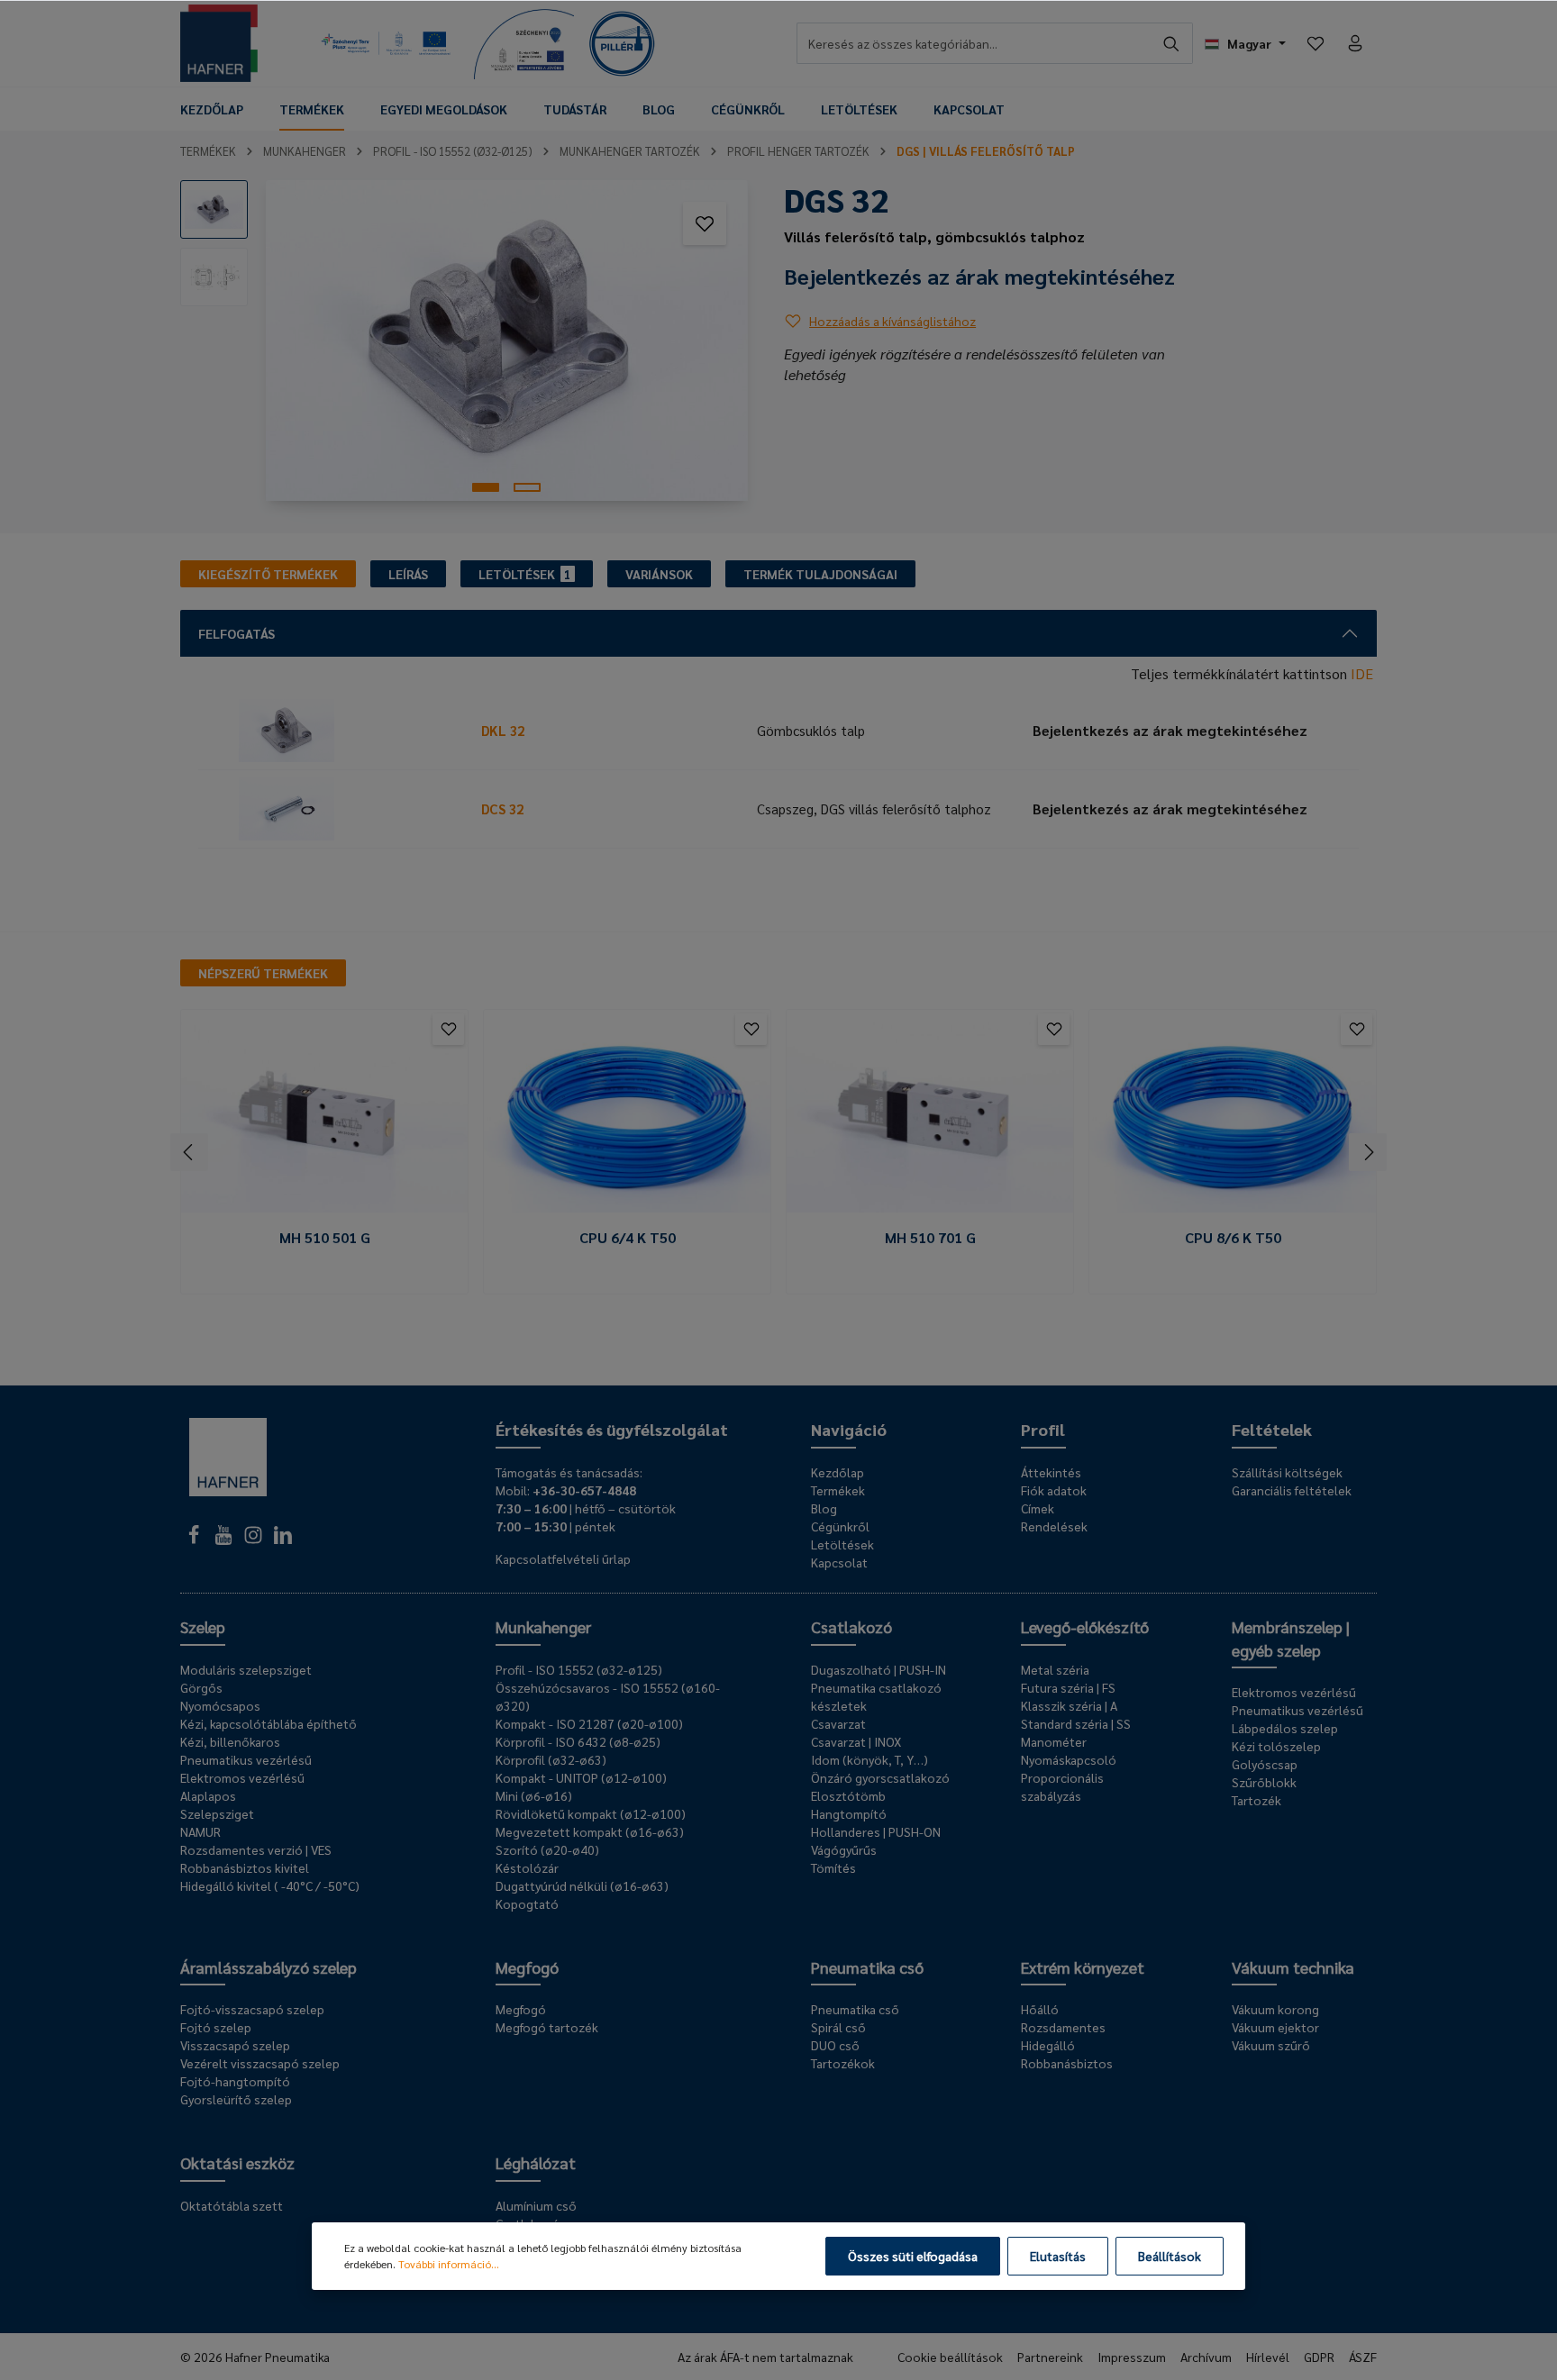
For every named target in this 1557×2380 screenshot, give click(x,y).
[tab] (268, 574)
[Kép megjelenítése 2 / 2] (527, 487)
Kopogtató (527, 1903)
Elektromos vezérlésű (242, 1777)
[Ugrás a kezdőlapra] (219, 43)
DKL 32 (503, 730)
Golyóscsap (1265, 1764)
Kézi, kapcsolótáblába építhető (269, 1723)
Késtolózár (527, 1867)
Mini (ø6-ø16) (534, 1795)
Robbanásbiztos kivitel (245, 1867)
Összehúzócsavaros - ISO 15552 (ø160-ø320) (608, 1696)
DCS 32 (502, 808)
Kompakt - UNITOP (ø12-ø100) (581, 1777)
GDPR (1319, 2357)
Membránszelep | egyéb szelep (1291, 1638)
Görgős (201, 1687)
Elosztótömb (848, 1795)
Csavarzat (838, 1723)
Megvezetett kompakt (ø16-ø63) (590, 1831)
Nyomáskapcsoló (1069, 1759)
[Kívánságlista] (1316, 43)
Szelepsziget (217, 1813)
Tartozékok (843, 2063)
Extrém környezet (1083, 1967)
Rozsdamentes (1063, 2027)
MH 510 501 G (325, 1238)
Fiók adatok (1054, 1490)
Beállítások (1170, 2256)
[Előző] (189, 1152)
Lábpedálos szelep (1285, 1728)
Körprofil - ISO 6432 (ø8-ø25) (578, 1741)
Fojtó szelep (216, 2027)
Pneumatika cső (867, 1967)
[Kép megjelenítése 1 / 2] (486, 487)
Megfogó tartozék (547, 2027)
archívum (1206, 2357)
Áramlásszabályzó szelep (269, 1967)
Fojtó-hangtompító (235, 2081)
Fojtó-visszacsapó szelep (252, 2009)
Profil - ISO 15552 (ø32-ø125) (579, 1669)
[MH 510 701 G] (930, 1117)
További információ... (449, 2264)
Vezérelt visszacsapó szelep (260, 2063)
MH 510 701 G (930, 1238)
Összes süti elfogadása (913, 2256)
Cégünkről (840, 1526)
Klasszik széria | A (1069, 1705)
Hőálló (1040, 2009)
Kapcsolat (839, 1562)
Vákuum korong (1275, 2009)
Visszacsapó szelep (235, 2045)
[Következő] (1368, 1152)
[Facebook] (195, 1540)
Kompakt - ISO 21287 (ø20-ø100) (589, 1723)
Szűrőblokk (1264, 1782)
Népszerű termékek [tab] (263, 973)
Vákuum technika (1293, 1967)
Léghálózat (536, 2162)
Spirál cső (838, 2027)
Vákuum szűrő (1271, 2045)
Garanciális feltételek (1292, 1490)
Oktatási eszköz (237, 2162)
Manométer (1054, 1741)
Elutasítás (1058, 2256)
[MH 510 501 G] (324, 1117)
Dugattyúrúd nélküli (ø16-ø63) (582, 1885)
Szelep (203, 1626)
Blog (824, 1508)
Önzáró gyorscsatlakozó (880, 1777)
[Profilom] (1355, 43)
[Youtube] (225, 1540)
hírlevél (1268, 2357)
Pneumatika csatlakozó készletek (876, 1696)
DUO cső (835, 2045)
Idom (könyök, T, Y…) (870, 1759)
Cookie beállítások (950, 2357)
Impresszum (1132, 2357)
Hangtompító (849, 1813)
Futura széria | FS (1068, 1687)
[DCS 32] (336, 809)
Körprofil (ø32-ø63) (551, 1759)
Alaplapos (208, 1795)
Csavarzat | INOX (856, 1741)
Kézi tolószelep (1276, 1746)
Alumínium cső (536, 2205)
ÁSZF (1363, 2357)
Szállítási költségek (1287, 1472)
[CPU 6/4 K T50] (627, 1117)
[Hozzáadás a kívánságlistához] (705, 223)
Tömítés (833, 1867)
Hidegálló (1048, 2045)
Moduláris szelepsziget (246, 1669)
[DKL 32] (336, 731)
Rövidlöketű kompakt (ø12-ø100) (591, 1813)
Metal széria (1055, 1669)
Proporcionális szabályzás (1062, 1786)
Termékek (838, 1490)
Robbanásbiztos (1067, 2063)
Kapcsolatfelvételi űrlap (563, 1558)
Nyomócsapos (220, 1705)
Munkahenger (543, 1626)
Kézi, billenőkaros (230, 1741)
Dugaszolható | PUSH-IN (879, 1669)
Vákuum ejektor (1275, 2027)
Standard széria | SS (1076, 1723)
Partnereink (1050, 2357)
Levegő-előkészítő (1085, 1626)
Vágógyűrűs (844, 1849)
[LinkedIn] (283, 1540)
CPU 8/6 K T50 (1233, 1238)
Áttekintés (1051, 1472)
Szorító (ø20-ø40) (547, 1849)
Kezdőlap (838, 1472)
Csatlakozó (851, 1626)
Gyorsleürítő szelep (236, 2099)
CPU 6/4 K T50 (628, 1238)
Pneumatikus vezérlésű (246, 1759)
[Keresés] (1172, 43)
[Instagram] (255, 1540)
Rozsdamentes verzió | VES (256, 1849)
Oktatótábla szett (232, 2205)
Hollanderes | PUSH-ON (876, 1831)
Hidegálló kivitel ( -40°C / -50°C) (270, 1885)
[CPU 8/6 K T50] (1233, 1117)
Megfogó (527, 1967)
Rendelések (1054, 1526)
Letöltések (842, 1544)
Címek (1038, 1508)
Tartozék (1257, 1800)
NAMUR (200, 1831)
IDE (1362, 673)
